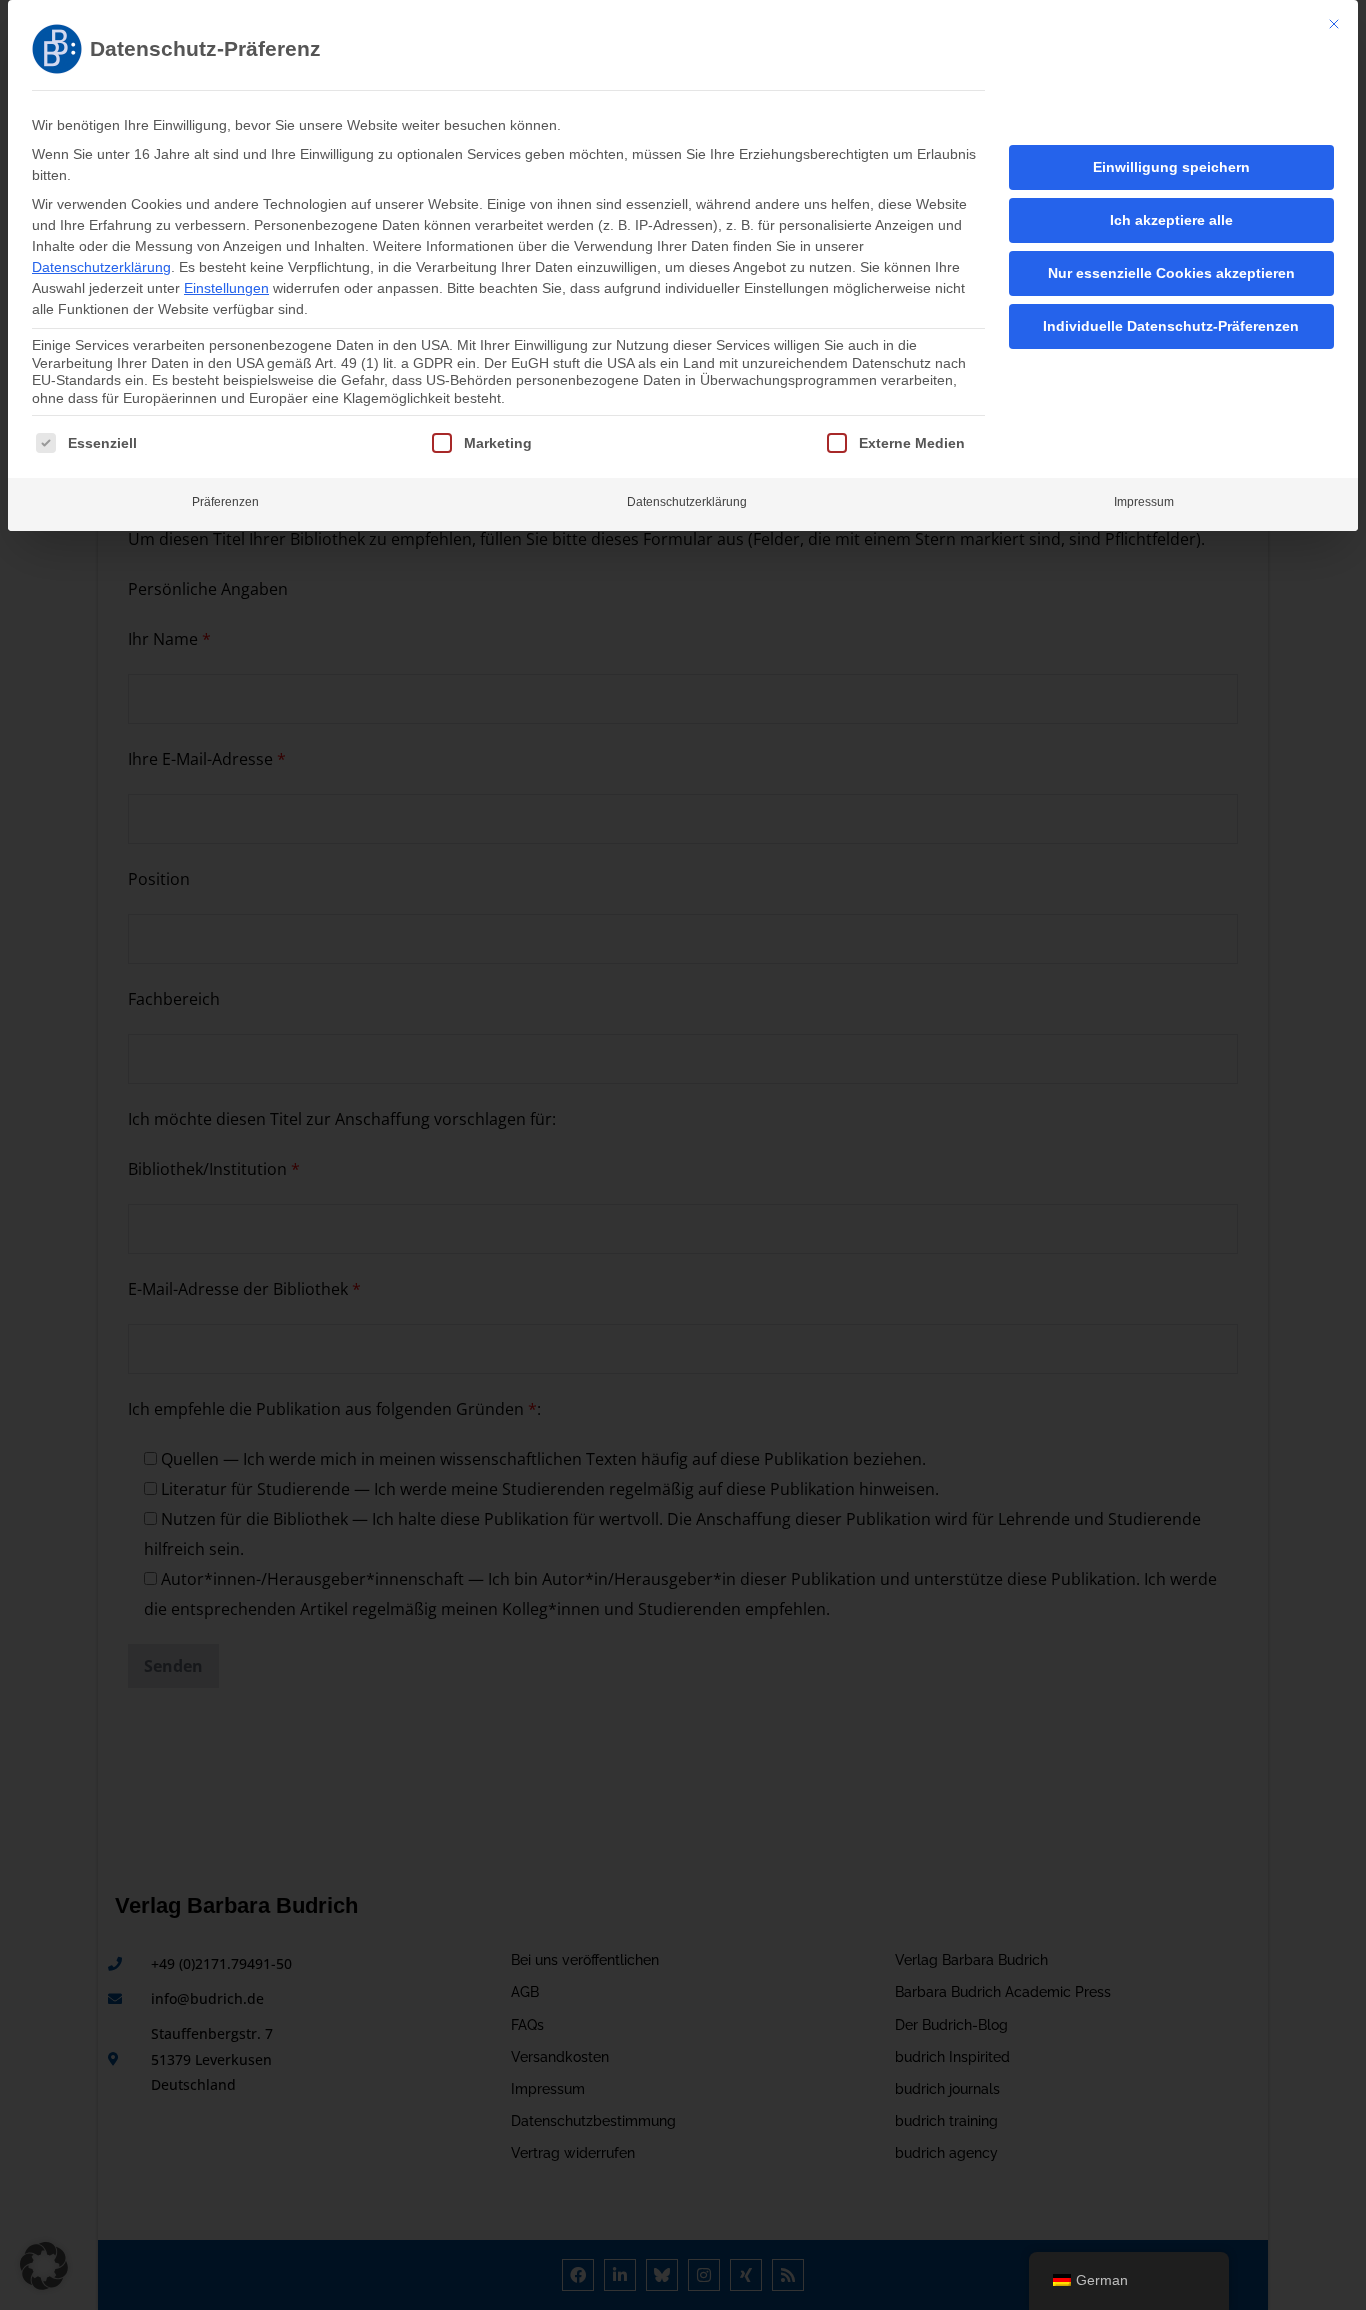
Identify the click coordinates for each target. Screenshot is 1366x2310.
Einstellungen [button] (226, 288)
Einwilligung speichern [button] (1171, 167)
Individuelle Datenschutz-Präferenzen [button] (1171, 326)
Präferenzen (225, 502)
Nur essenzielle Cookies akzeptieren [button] (1171, 273)
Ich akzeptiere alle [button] (1171, 220)
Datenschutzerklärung (101, 267)
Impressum (1144, 502)
